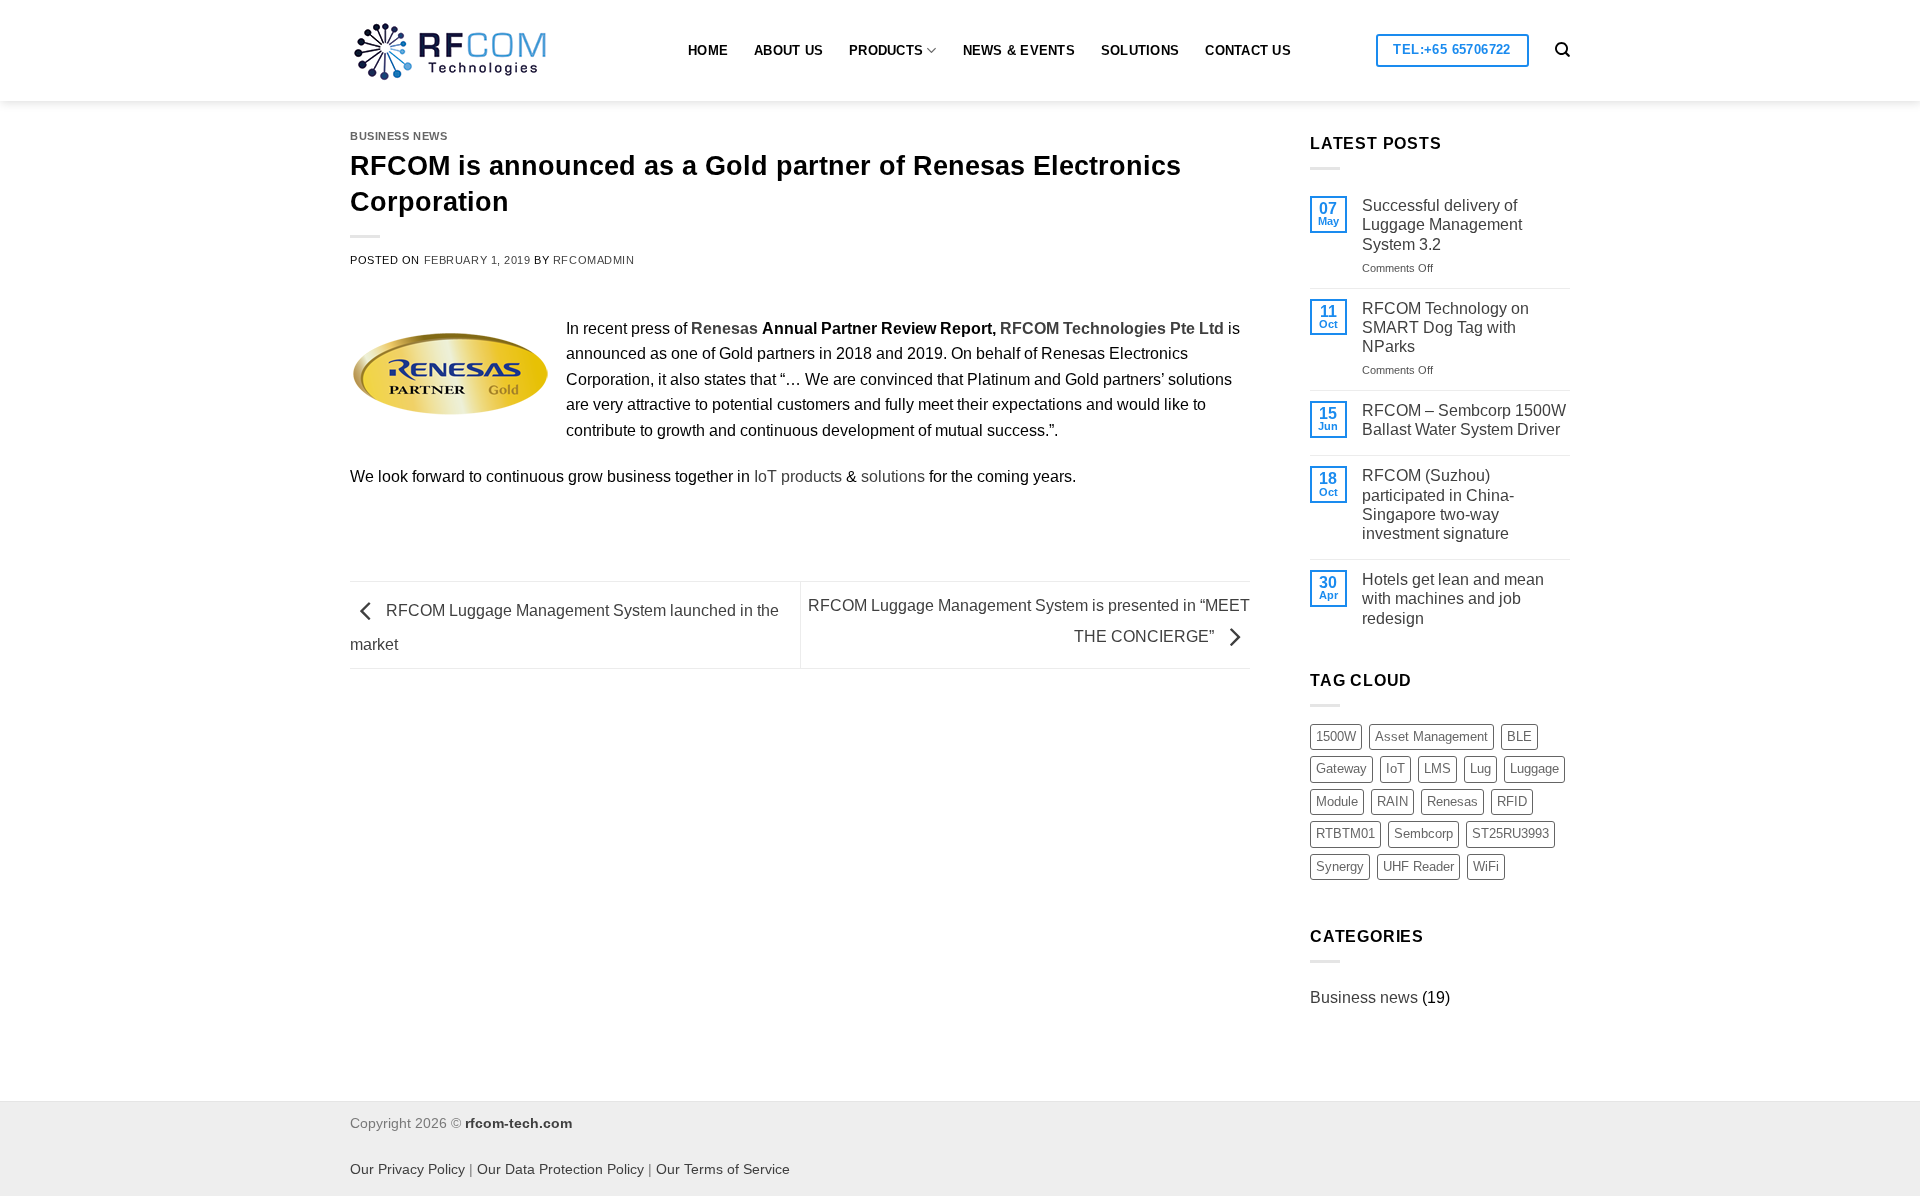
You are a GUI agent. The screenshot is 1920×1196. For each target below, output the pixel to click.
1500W (1336, 736)
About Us (788, 50)
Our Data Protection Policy (560, 1169)
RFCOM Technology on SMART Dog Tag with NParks (1445, 327)
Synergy (1340, 866)
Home (708, 50)
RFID (1512, 801)
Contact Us (1248, 50)
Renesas (1452, 801)
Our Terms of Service (723, 1169)
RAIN (1392, 801)
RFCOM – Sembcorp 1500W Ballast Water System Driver (1464, 420)
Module (1337, 801)
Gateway (1341, 768)
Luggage (1534, 768)
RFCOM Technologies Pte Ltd (1112, 328)
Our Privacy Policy (407, 1169)
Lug (1480, 768)
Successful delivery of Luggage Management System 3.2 (1442, 224)
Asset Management (1431, 736)
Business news (398, 136)
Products (886, 50)
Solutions (1140, 50)
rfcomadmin (594, 260)
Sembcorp (1423, 833)
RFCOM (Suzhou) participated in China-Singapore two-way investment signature (1438, 504)
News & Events (1019, 50)
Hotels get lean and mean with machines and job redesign (1453, 598)
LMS (1437, 768)
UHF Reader (1418, 866)
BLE (1519, 736)
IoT (1395, 768)
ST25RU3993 (1510, 833)
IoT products (798, 476)
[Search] (1562, 50)
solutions (893, 476)
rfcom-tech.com (518, 1123)
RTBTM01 (1345, 833)
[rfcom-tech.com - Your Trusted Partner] (469, 51)
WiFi (1486, 866)
